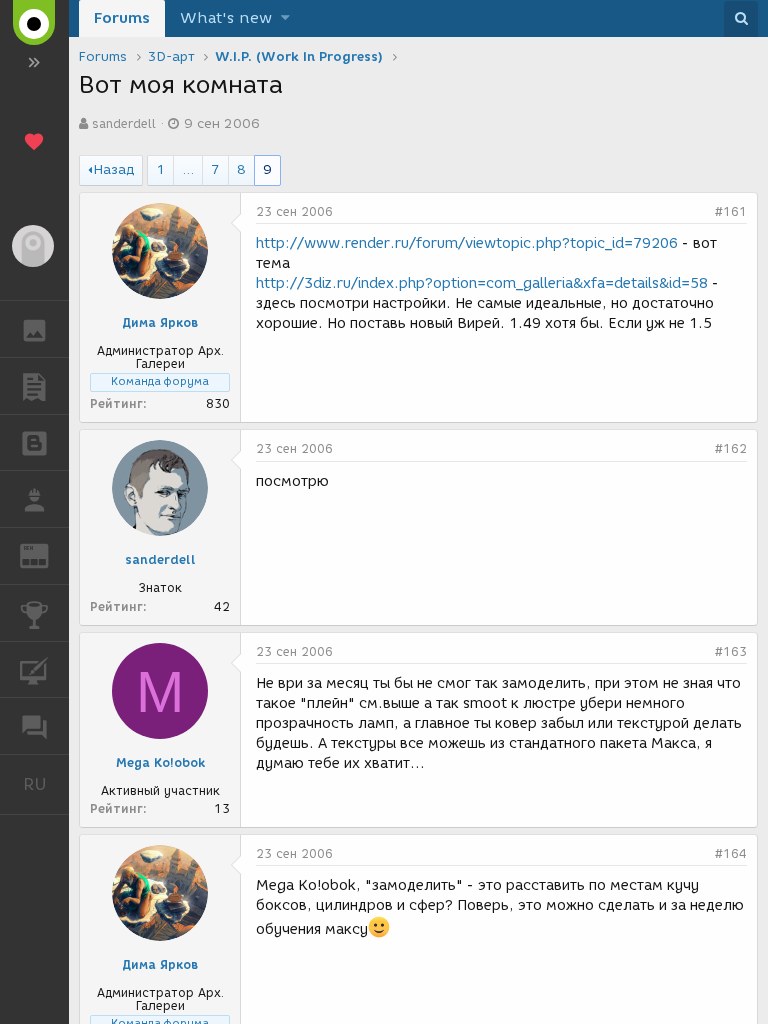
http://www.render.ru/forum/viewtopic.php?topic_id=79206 (467, 243)
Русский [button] (46, 784)
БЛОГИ (34, 443)
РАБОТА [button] (34, 499)
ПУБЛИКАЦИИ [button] (34, 386)
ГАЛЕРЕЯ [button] (34, 329)
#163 (731, 651)
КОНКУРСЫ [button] (34, 613)
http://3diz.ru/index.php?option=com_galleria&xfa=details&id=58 (482, 283)
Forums (122, 18)
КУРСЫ (34, 670)
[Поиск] (741, 19)
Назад (114, 169)
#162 (731, 448)
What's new (226, 18)
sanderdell (124, 123)
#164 (731, 853)
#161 (731, 211)
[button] (285, 18)
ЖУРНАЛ (46, 554)
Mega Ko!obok (160, 762)
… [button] (188, 169)
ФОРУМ (34, 726)
